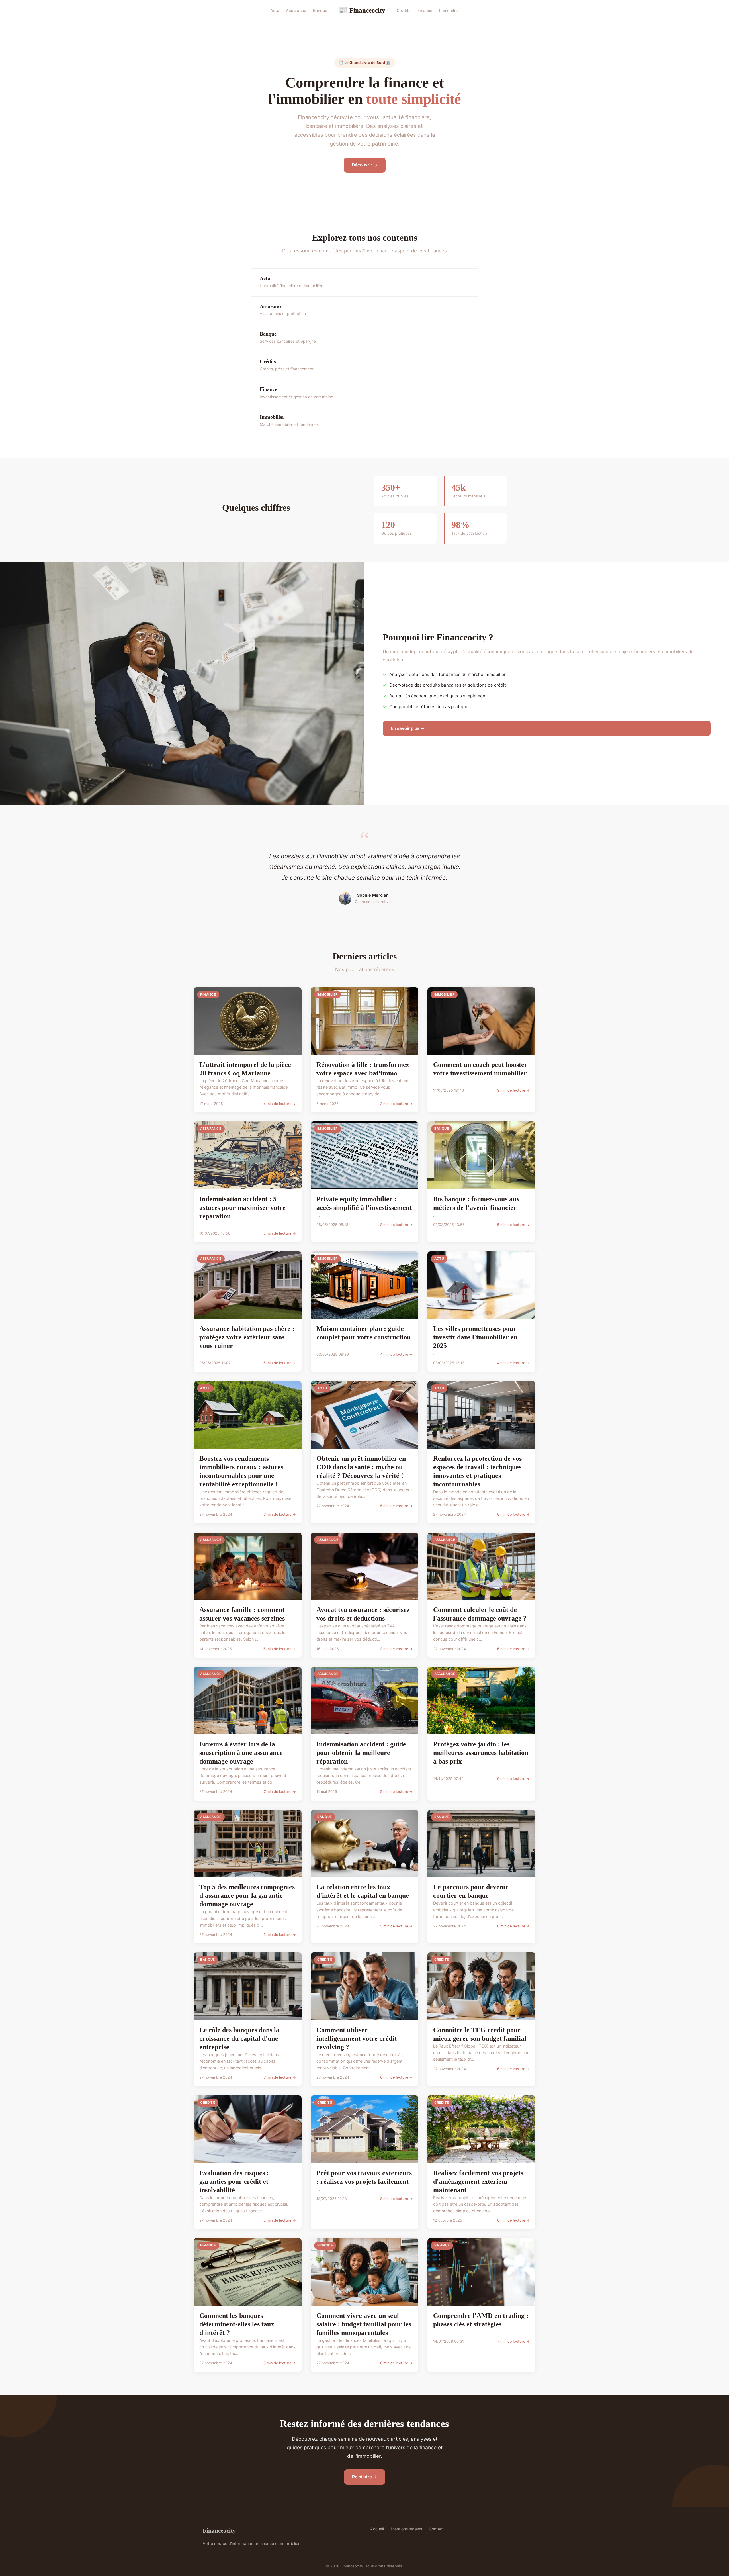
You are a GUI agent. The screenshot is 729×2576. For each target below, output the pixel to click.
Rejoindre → (365, 2477)
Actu (275, 10)
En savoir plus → (408, 728)
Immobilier (449, 10)
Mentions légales (406, 2529)
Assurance (296, 10)
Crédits (404, 10)
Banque (320, 10)
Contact (436, 2529)
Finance (425, 10)
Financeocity (362, 10)
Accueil (377, 2529)
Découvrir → (365, 165)
